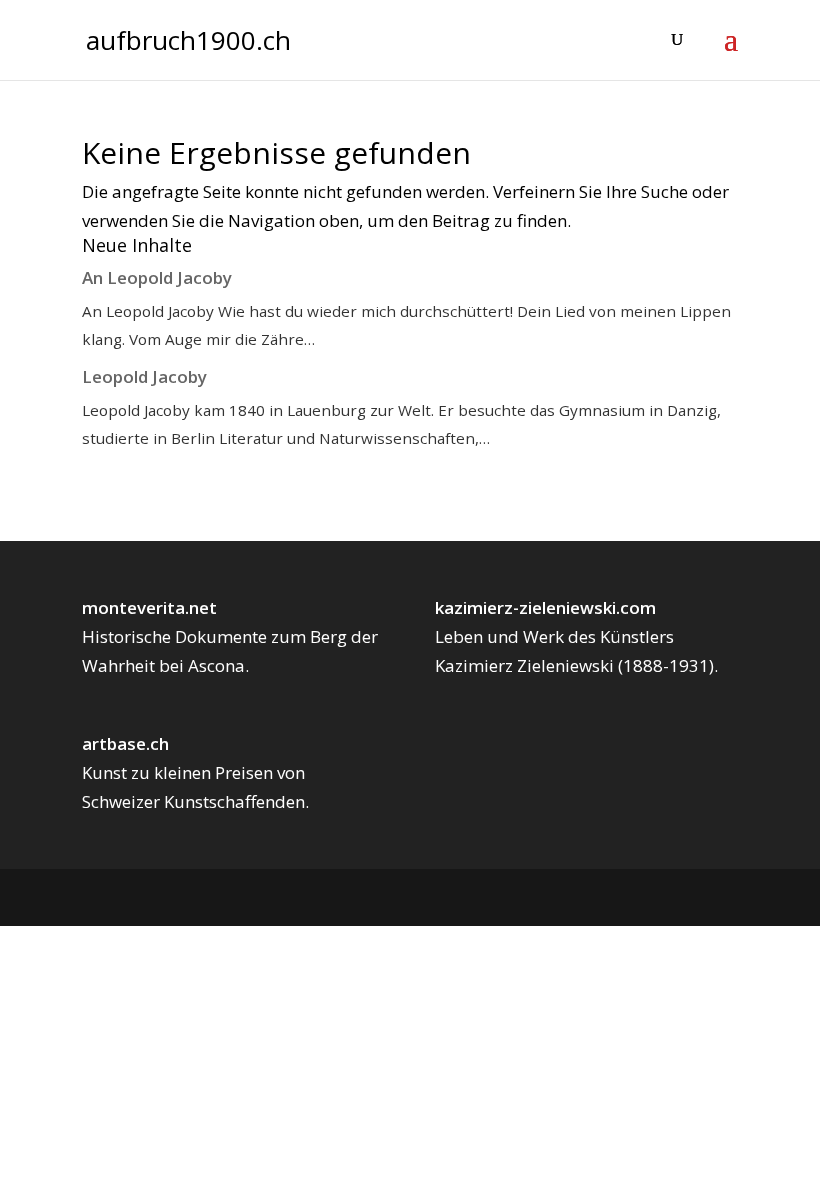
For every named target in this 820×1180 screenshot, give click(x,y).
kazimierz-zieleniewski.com (545, 607)
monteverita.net (149, 607)
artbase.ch (125, 743)
